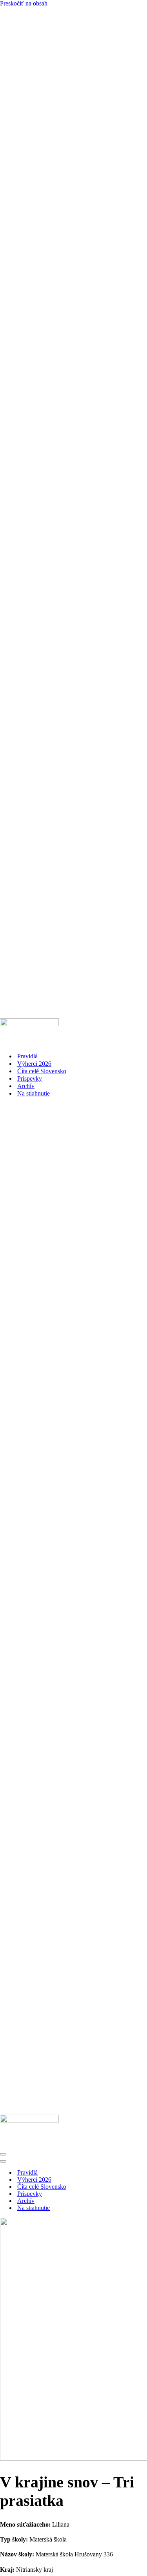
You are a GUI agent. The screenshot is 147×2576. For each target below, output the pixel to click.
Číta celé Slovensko (42, 1071)
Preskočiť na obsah (24, 3)
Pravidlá (27, 1056)
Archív (26, 1086)
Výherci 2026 (34, 1064)
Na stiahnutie (34, 1093)
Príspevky (30, 1078)
